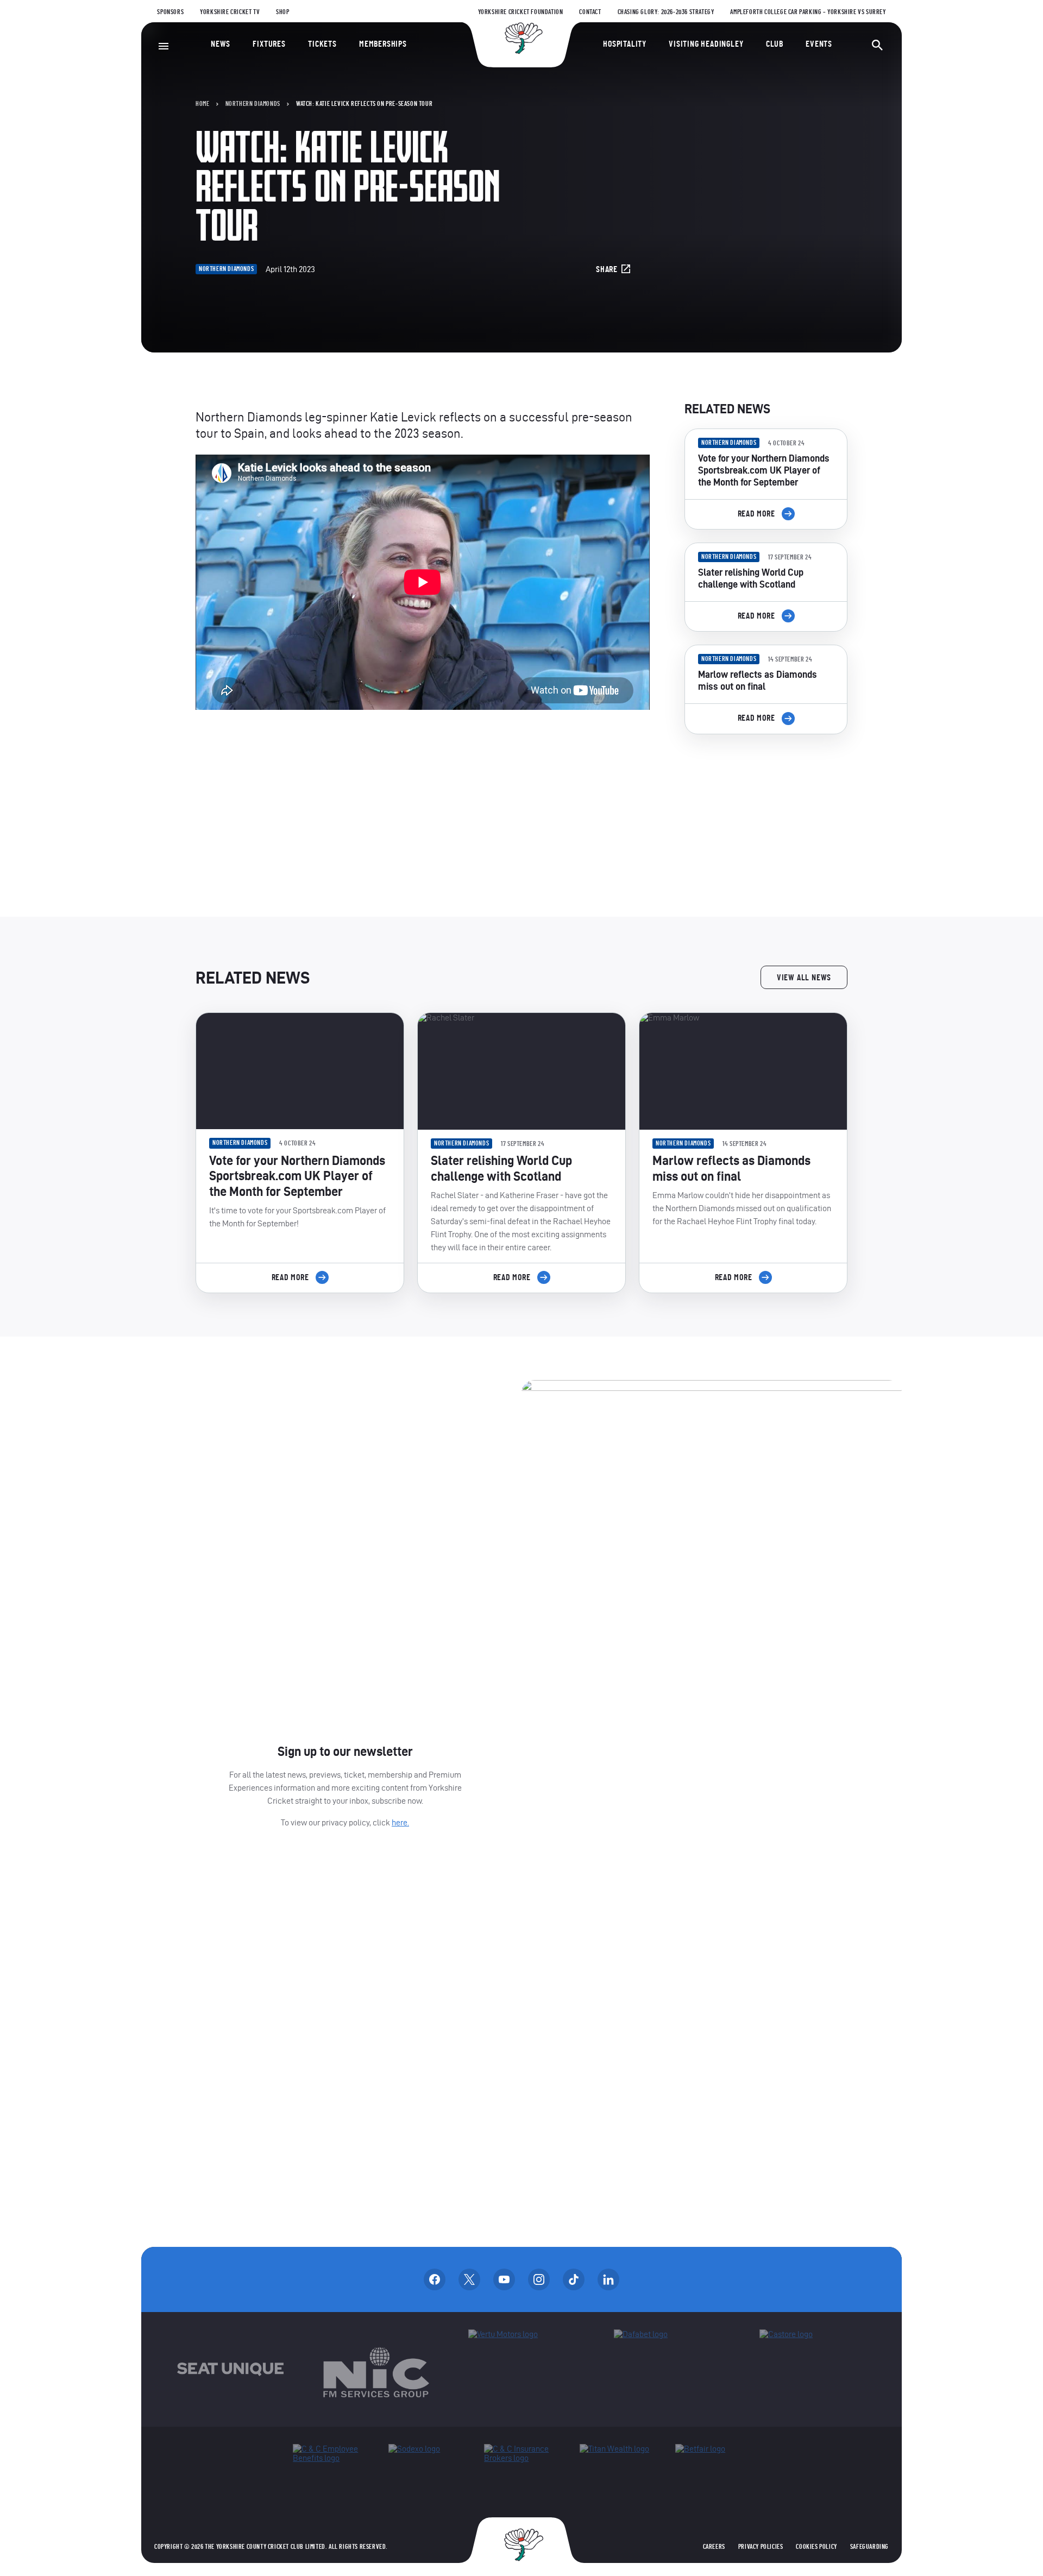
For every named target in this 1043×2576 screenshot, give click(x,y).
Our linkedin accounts (608, 2279)
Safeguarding (869, 2547)
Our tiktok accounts (574, 2279)
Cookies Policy (816, 2547)
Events (819, 44)
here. (400, 1822)
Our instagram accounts (539, 2279)
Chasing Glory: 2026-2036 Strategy (666, 12)
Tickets (322, 44)
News (221, 44)
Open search (877, 45)
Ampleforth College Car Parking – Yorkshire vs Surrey (808, 12)
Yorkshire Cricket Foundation (521, 12)
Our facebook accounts (435, 2279)
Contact (590, 12)
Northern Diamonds (253, 104)
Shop (282, 12)
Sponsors (170, 12)
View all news (804, 978)
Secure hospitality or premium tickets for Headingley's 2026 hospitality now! (766, 804)
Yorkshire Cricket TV (230, 12)
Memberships (383, 44)
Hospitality (625, 44)
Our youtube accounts (504, 2279)
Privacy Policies (761, 2547)
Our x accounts (469, 2279)
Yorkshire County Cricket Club (521, 38)
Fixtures (269, 44)
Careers (714, 2547)
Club (775, 44)
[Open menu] (164, 46)
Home (202, 104)
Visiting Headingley (706, 44)
